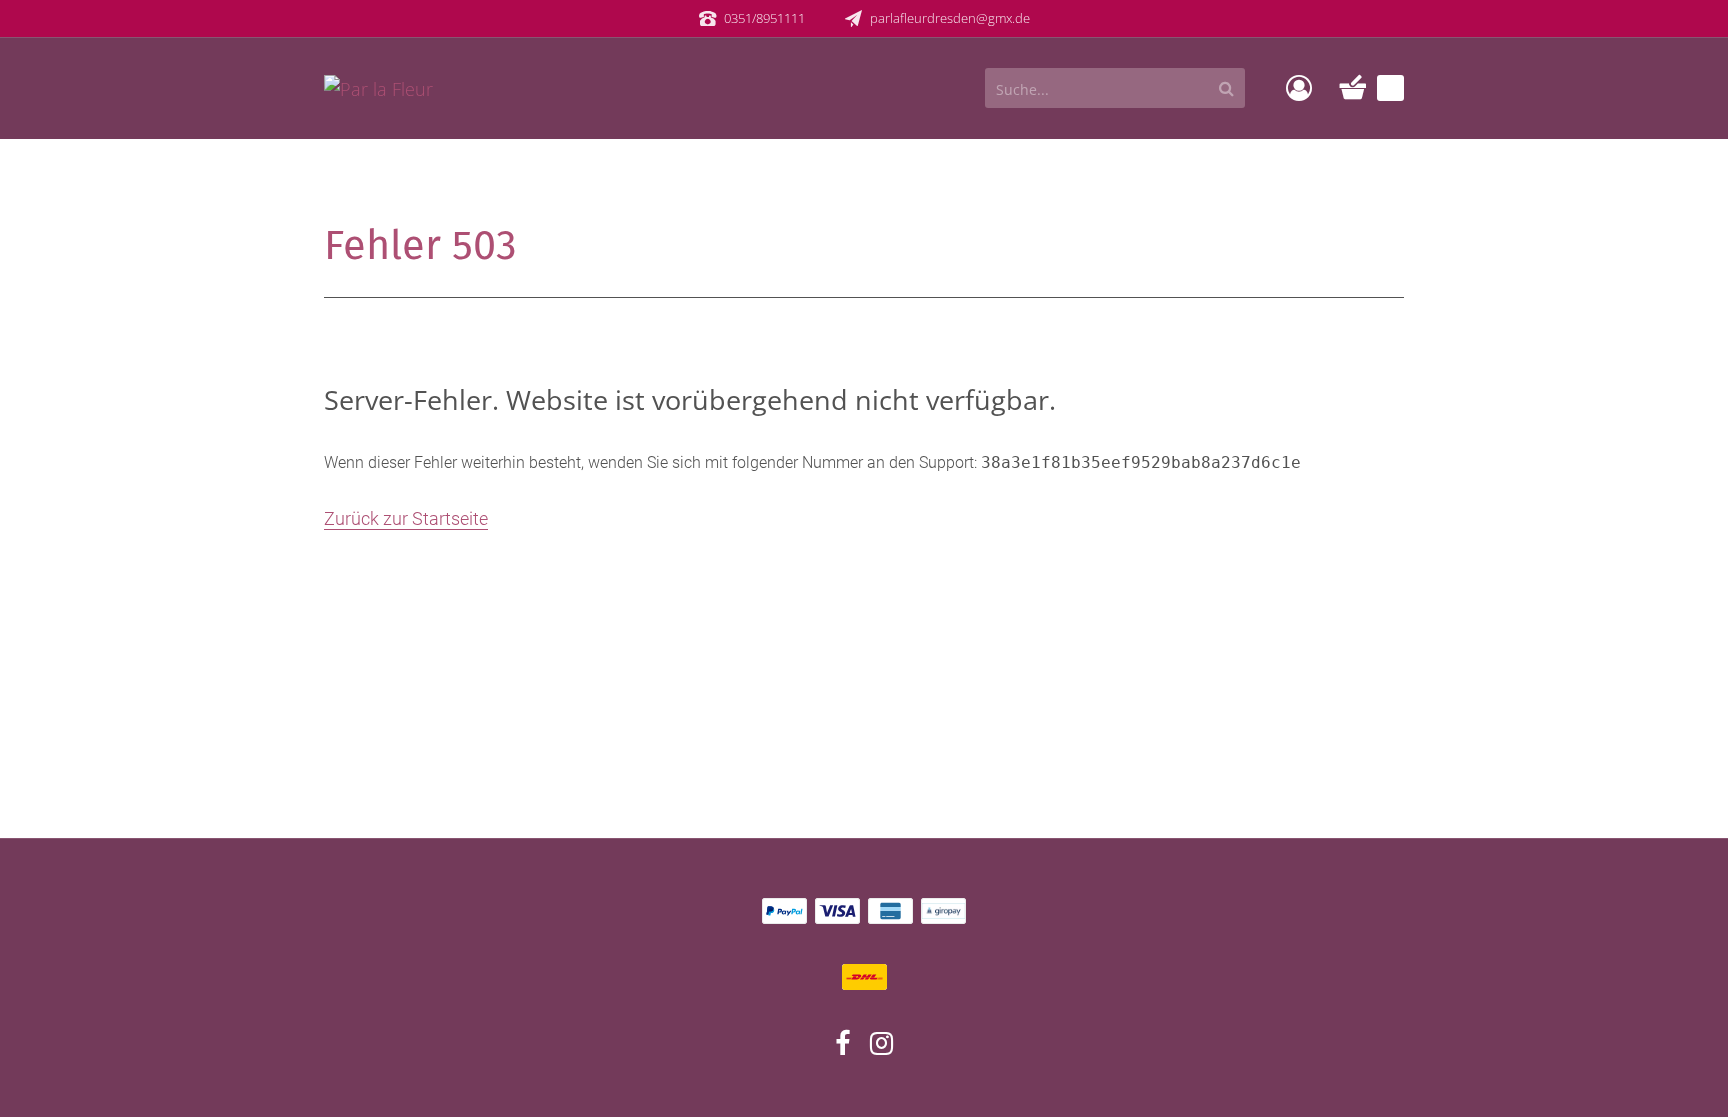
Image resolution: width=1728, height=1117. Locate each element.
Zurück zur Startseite (406, 518)
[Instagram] (881, 1047)
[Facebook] (842, 1047)
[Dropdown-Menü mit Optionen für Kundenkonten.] (1299, 88)
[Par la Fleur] (378, 87)
